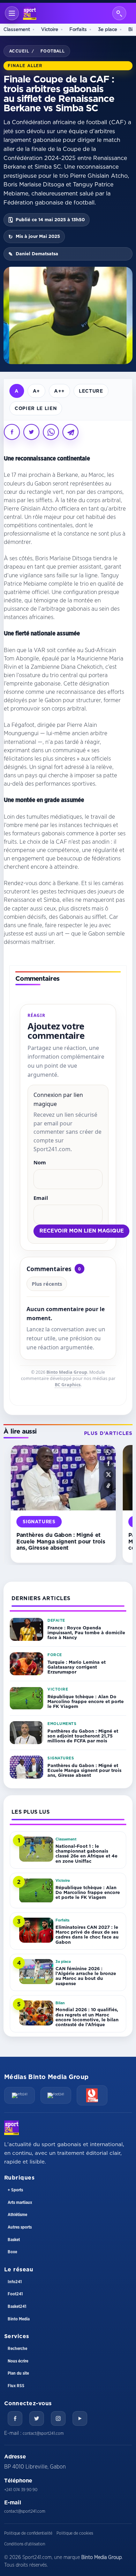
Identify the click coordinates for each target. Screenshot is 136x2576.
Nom (40, 1162)
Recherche (17, 2349)
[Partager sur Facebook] (12, 432)
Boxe (12, 2252)
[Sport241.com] (12, 2128)
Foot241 (15, 2294)
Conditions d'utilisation (25, 2544)
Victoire (50, 29)
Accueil (19, 51)
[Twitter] (37, 2418)
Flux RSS (16, 2386)
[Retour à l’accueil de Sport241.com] (30, 13)
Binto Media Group (67, 1372)
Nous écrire (18, 2361)
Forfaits (78, 29)
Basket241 (17, 2306)
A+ (36, 391)
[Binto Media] (92, 2095)
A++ (59, 391)
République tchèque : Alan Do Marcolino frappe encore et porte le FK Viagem (86, 1702)
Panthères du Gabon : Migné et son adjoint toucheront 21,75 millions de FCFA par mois (83, 1736)
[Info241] (20, 2095)
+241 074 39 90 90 (21, 2490)
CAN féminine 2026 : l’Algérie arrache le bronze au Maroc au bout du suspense (86, 1976)
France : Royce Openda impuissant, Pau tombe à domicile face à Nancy (86, 1633)
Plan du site (18, 2373)
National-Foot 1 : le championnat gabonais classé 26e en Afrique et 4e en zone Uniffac (86, 1853)
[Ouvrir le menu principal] (12, 13)
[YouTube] (80, 2418)
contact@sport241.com (43, 2433)
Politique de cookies (75, 2533)
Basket (14, 2240)
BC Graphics (68, 1385)
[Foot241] (56, 2095)
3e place (108, 29)
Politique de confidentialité (28, 2533)
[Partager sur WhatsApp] (51, 432)
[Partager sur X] (31, 432)
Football (53, 51)
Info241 (15, 2282)
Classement (17, 29)
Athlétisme (17, 2215)
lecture (91, 391)
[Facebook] (15, 2418)
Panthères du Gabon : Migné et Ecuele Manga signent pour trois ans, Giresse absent (61, 1541)
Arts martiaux (20, 2202)
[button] (108, 1452)
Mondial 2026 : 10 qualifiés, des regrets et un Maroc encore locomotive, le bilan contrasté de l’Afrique (87, 2017)
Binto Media (19, 2319)
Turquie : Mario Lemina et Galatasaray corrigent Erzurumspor (77, 1667)
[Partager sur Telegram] (70, 432)
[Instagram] (58, 2418)
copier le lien (36, 408)
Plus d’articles (108, 1433)
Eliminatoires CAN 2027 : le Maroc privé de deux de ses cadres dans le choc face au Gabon (87, 1935)
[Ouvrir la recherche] (119, 13)
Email (41, 1198)
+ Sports (15, 2190)
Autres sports (20, 2227)
